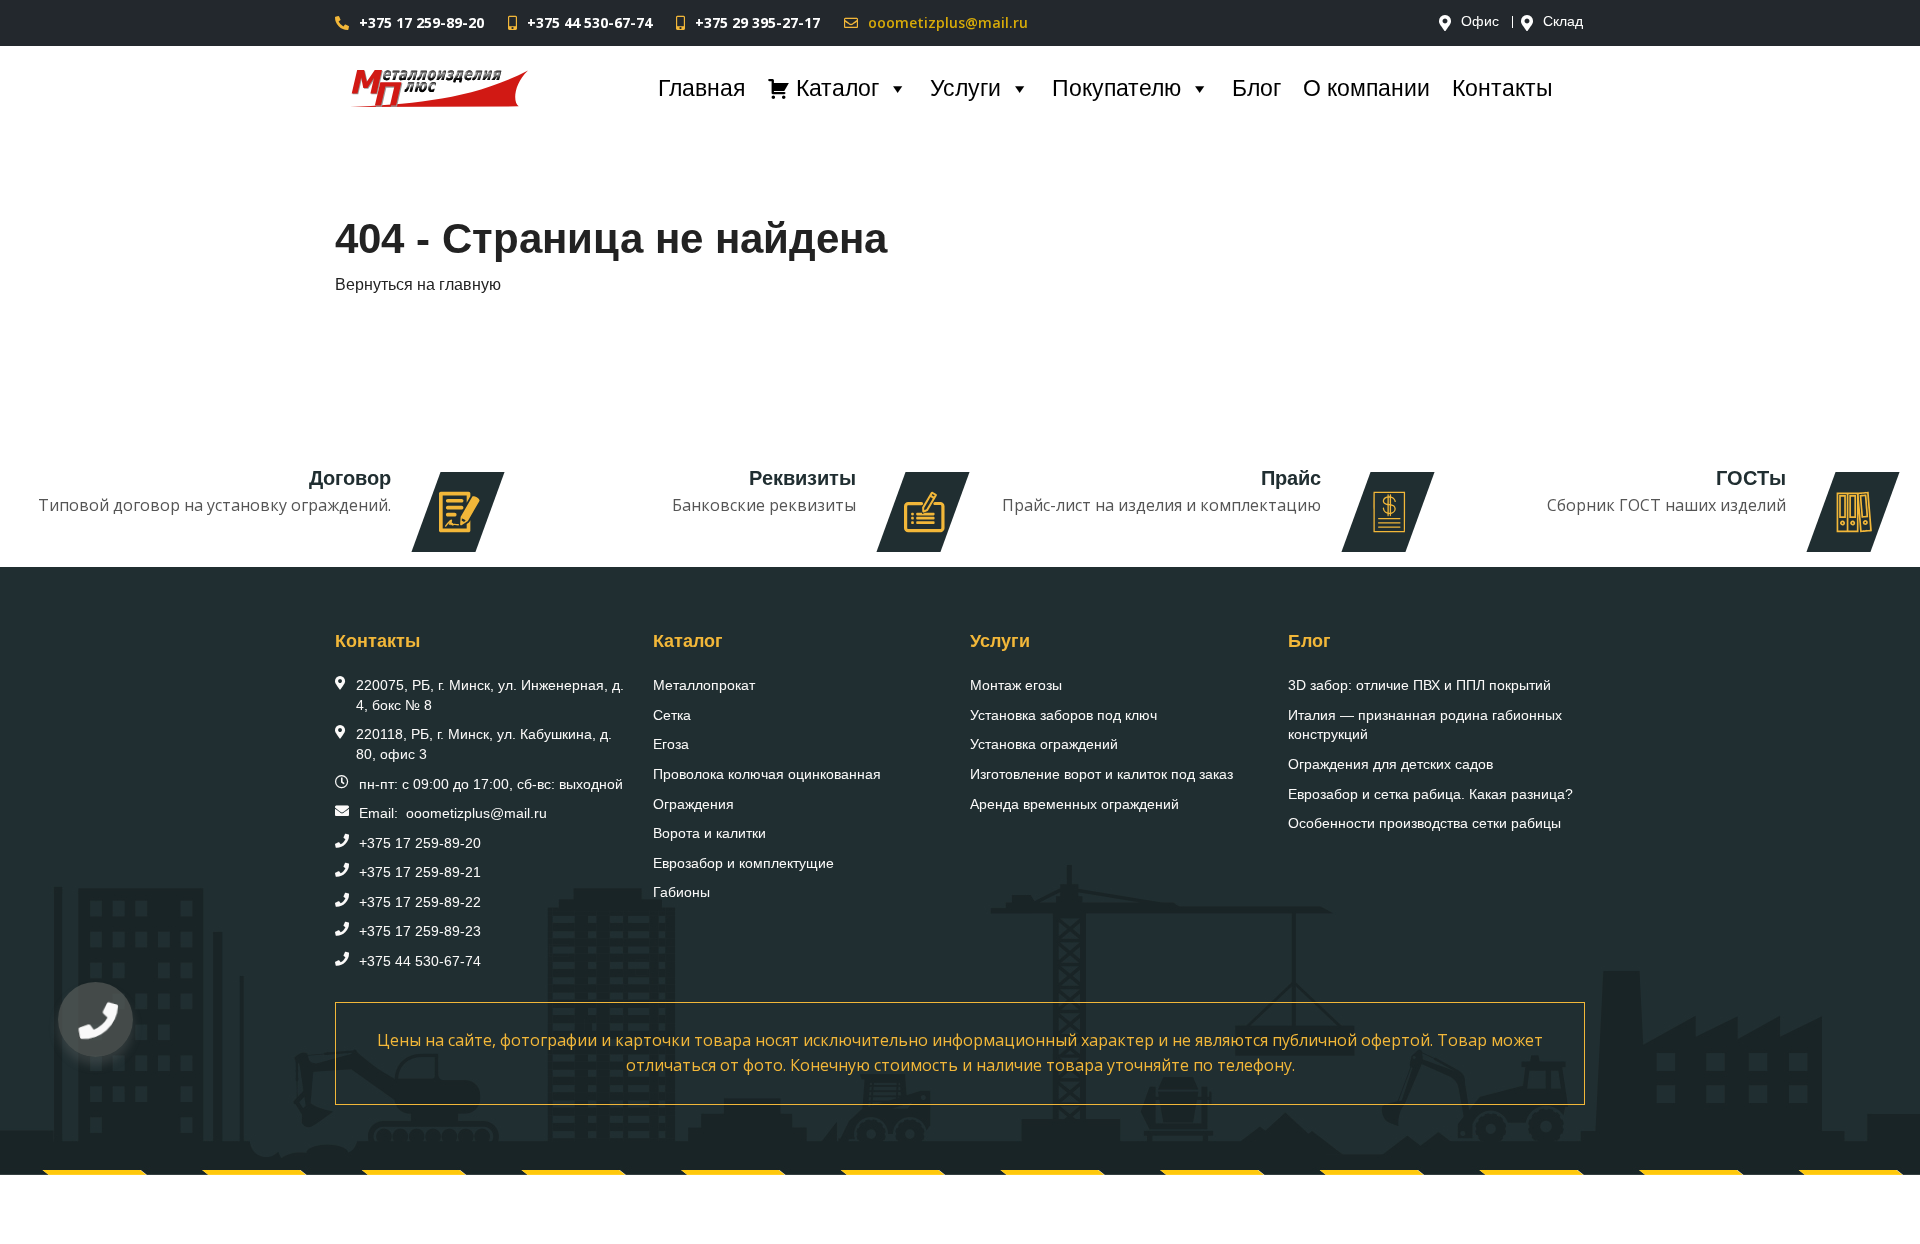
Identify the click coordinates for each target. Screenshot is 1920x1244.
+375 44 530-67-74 (589, 22)
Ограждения (693, 804)
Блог (1256, 88)
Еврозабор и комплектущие (743, 863)
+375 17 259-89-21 (420, 872)
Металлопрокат (704, 685)
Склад (1563, 22)
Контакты (1502, 88)
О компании (1366, 88)
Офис (1480, 22)
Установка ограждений (1044, 744)
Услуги (965, 88)
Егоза (671, 744)
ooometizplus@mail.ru (948, 22)
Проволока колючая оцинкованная (767, 774)
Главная (701, 88)
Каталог (837, 88)
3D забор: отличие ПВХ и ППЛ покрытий (1419, 685)
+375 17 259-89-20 (421, 22)
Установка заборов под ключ (1063, 715)
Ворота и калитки (709, 833)
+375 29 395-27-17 (757, 22)
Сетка (672, 715)
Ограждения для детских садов (1390, 764)
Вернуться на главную (418, 284)
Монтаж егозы (1016, 685)
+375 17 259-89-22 (420, 902)
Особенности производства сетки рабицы (1424, 823)
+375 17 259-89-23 (420, 931)
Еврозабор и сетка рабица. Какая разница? (1430, 794)
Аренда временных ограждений (1074, 804)
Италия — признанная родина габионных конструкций (1425, 725)
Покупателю (1116, 88)
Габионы (681, 892)
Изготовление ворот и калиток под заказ (1101, 774)
